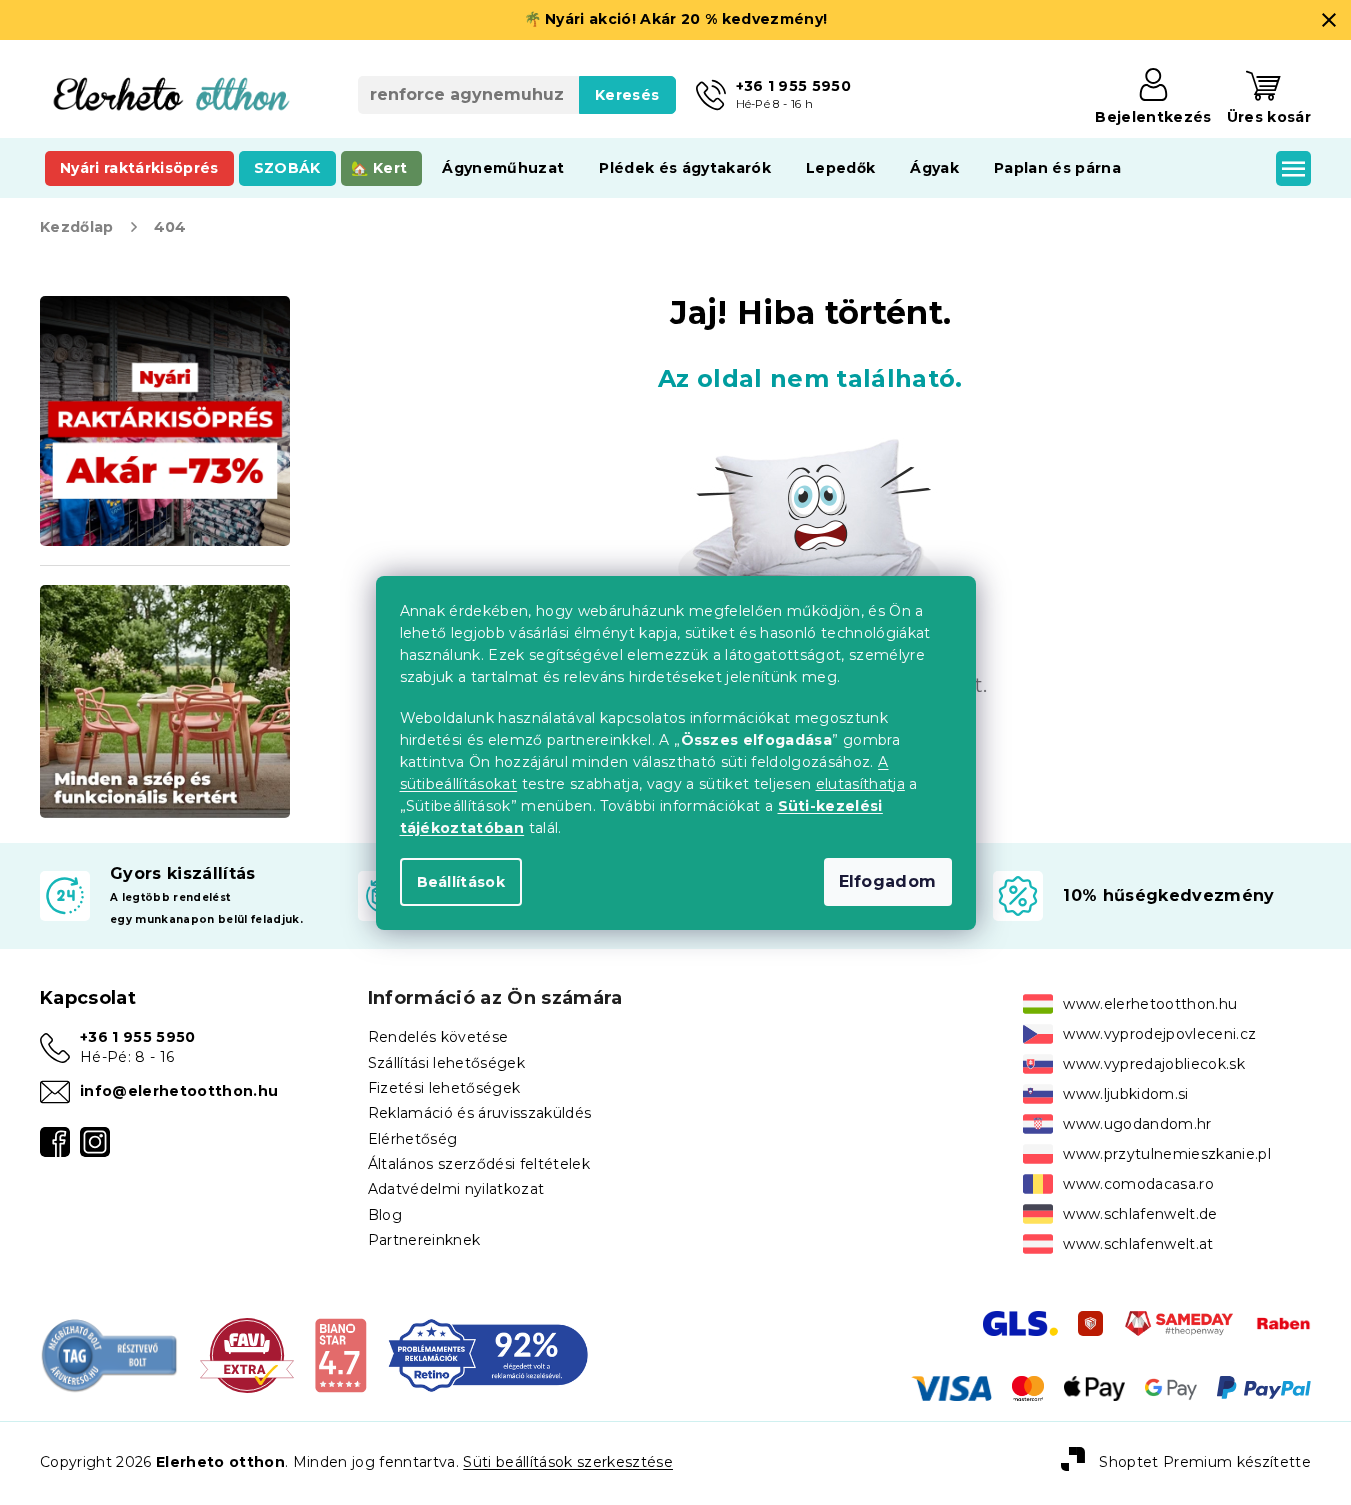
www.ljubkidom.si (1125, 1094)
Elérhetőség (413, 1139)
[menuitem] (139, 168)
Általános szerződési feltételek (479, 1164)
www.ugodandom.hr (1137, 1124)
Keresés (627, 95)
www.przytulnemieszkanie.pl (1167, 1154)
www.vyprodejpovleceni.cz (1159, 1034)
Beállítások (461, 882)
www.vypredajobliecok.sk (1154, 1064)
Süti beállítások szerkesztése (568, 1462)
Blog (385, 1215)
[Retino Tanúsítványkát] (488, 1354)
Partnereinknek (424, 1240)
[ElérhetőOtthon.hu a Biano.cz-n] (340, 1354)
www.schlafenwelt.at (1138, 1244)
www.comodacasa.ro (1138, 1184)
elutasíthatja (860, 784)
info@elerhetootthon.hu (179, 1091)
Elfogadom (888, 881)
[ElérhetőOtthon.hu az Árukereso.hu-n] (110, 1354)
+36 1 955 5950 (138, 1037)
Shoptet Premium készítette (1205, 1462)
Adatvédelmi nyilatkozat (456, 1189)
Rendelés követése (438, 1037)
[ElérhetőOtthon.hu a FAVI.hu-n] (247, 1354)
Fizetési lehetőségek (444, 1088)
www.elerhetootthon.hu (1150, 1004)
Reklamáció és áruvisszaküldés (480, 1113)
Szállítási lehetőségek (446, 1063)
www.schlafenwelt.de (1140, 1214)
